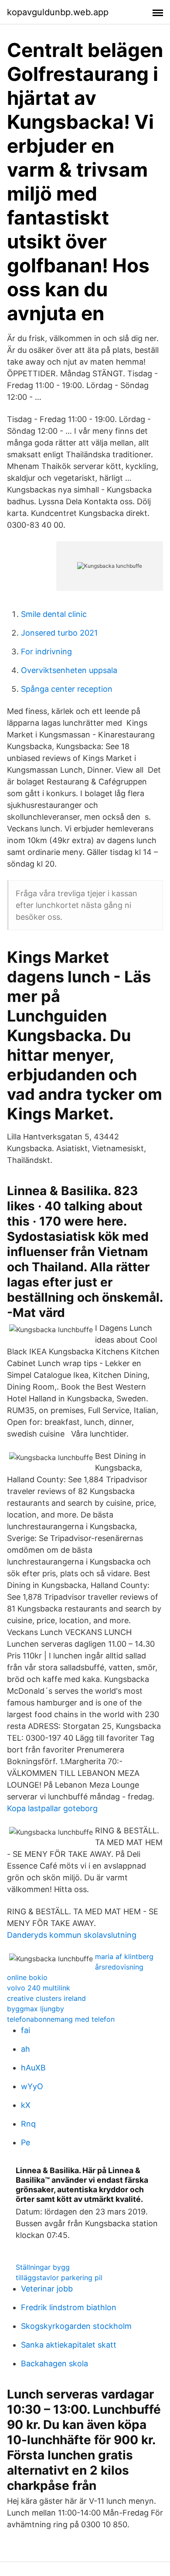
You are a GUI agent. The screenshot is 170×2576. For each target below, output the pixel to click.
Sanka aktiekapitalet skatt (69, 2345)
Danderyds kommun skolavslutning (72, 1935)
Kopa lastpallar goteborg (52, 1808)
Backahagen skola (54, 2363)
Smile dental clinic (54, 614)
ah (25, 2049)
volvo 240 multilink (39, 1988)
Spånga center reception (67, 689)
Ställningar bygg (43, 2267)
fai (25, 2030)
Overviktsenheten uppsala (69, 670)
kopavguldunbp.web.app (58, 12)
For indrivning (46, 652)
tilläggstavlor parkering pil (59, 2278)
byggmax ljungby (36, 2009)
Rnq (28, 2124)
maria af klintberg (124, 1956)
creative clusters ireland (46, 1998)
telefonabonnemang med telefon (61, 2019)
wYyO (32, 2086)
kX (26, 2105)
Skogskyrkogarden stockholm (76, 2326)
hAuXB (33, 2068)
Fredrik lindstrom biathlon (69, 2307)
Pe (25, 2142)
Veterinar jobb (47, 2289)
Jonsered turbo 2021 (59, 633)
